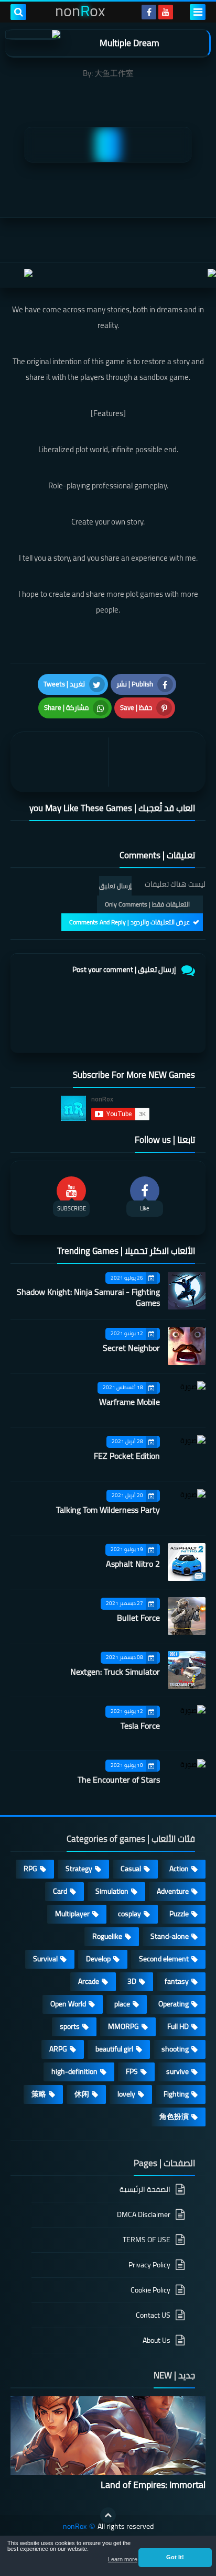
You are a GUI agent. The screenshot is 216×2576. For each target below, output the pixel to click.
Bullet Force (138, 1618)
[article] (62, 762)
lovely (126, 2094)
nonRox (75, 2526)
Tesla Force (140, 1726)
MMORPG (123, 2026)
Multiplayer (72, 1914)
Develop (98, 1959)
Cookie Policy (150, 2290)
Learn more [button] (123, 2559)
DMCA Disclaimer (144, 2214)
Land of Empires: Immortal (153, 2485)
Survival (45, 1959)
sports (70, 2026)
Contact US (153, 2315)
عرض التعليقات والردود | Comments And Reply (129, 922)
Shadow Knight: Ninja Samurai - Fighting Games (88, 1297)
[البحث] (18, 12)
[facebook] (149, 12)
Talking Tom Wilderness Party (108, 1510)
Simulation (112, 1891)
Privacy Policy (149, 2265)
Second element (164, 1959)
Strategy (79, 1869)
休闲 (82, 2094)
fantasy (177, 1981)
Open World (68, 2004)
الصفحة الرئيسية (145, 2190)
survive (177, 2071)
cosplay (129, 1914)
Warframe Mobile (129, 1402)
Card (60, 1891)
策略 (39, 2094)
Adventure (173, 1891)
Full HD (178, 2026)
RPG (30, 1869)
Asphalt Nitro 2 (133, 1564)
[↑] (108, 2515)
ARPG (58, 2049)
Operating (174, 2004)
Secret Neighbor (131, 1348)
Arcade (89, 1981)
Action (179, 1869)
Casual (131, 1869)
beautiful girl (114, 2049)
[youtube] (166, 12)
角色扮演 (174, 2116)
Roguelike (107, 1936)
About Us (156, 2340)
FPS (132, 2071)
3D (132, 1981)
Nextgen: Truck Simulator (115, 1672)
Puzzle (179, 1914)
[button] (175, 2558)
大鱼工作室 (114, 73)
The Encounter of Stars (119, 1780)
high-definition (74, 2071)
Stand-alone (170, 1936)
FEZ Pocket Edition (127, 1456)
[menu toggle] (198, 12)
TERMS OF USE (147, 2240)
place (122, 2004)
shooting (175, 2049)
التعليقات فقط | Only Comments (147, 904)
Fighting (176, 2094)
